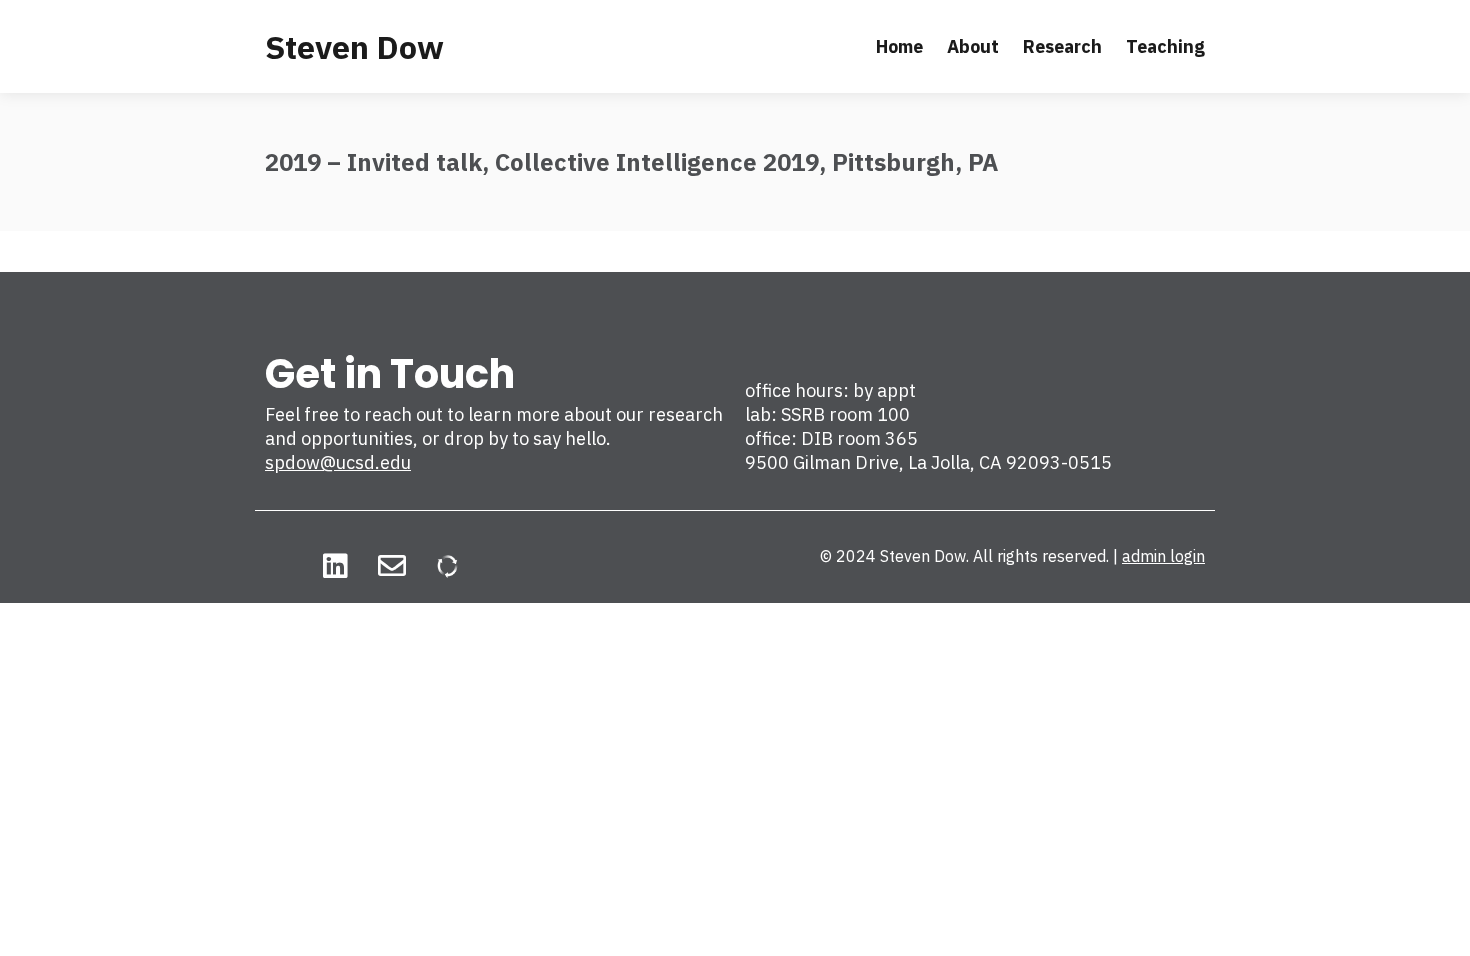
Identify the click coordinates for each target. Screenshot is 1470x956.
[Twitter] (279, 566)
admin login (1163, 556)
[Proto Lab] (447, 566)
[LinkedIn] (335, 566)
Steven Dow (354, 47)
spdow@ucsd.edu (338, 462)
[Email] (392, 566)
